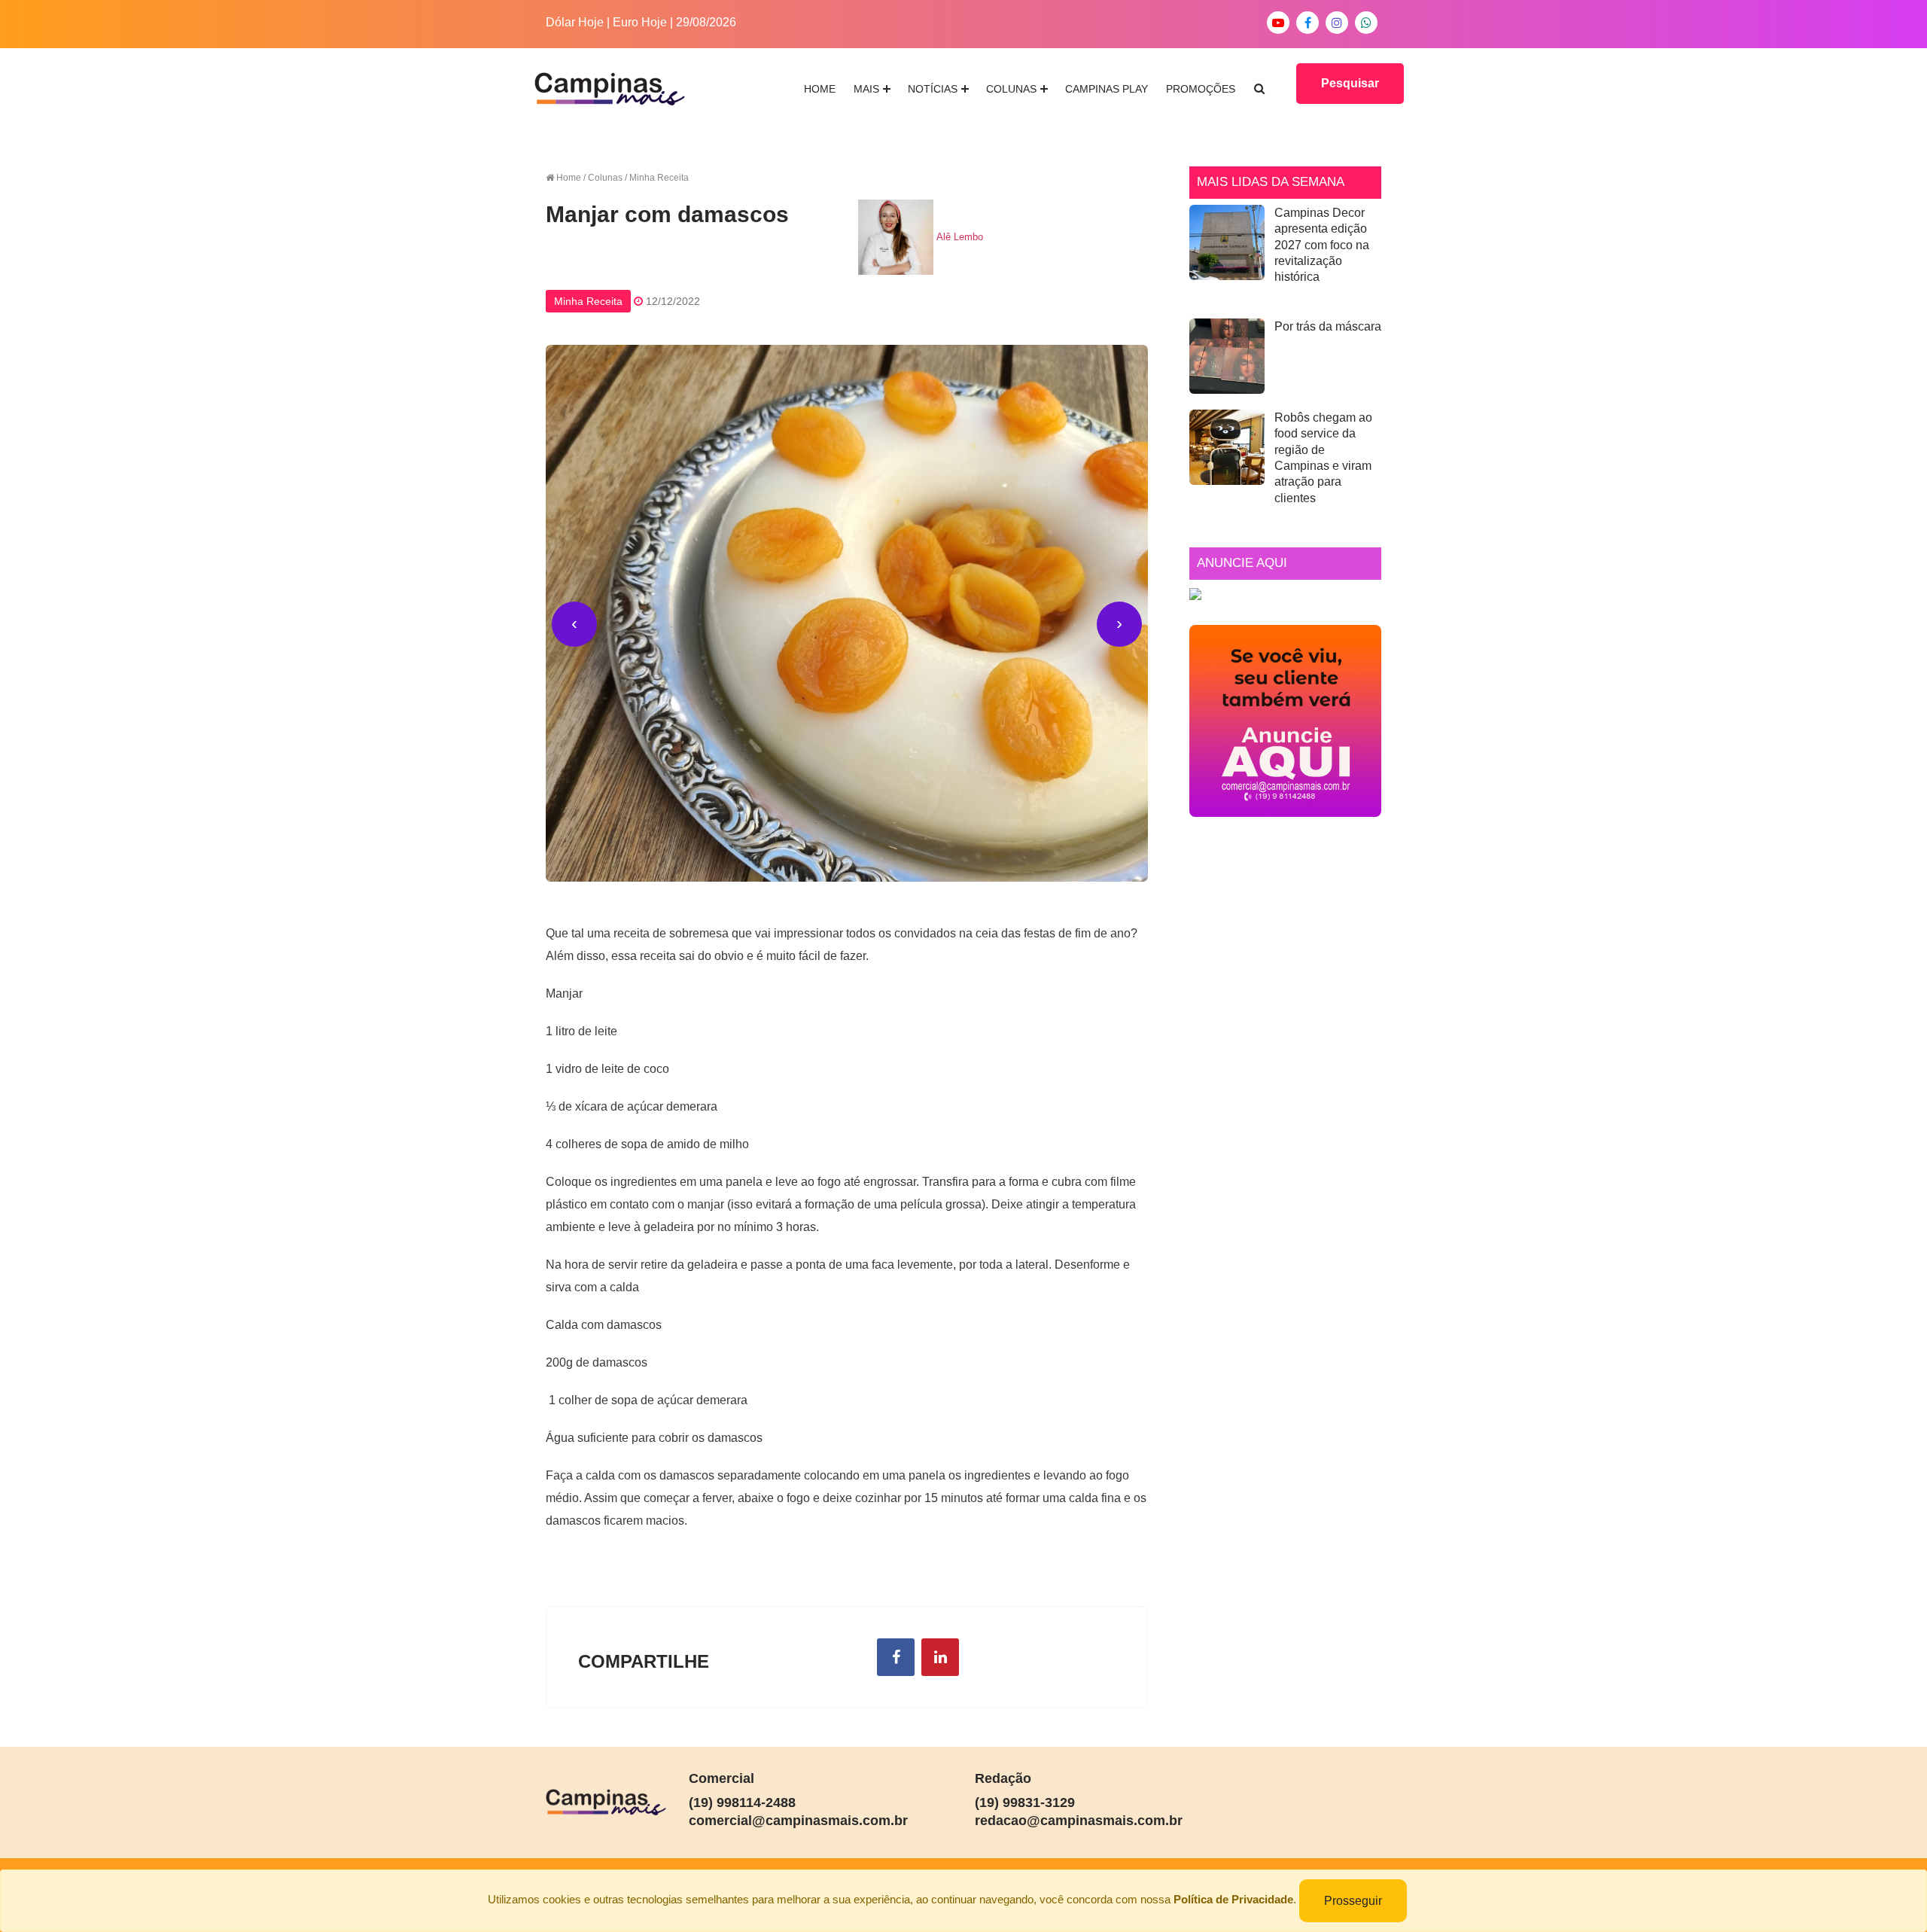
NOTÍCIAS (933, 89)
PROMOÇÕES (1201, 89)
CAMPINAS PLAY (1107, 89)
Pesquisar (1350, 83)
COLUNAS (1011, 89)
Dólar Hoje (575, 22)
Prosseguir (1353, 1901)
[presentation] (574, 624)
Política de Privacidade (1233, 1899)
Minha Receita (588, 301)
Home (569, 178)
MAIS (866, 89)
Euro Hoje (640, 22)
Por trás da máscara (1328, 326)
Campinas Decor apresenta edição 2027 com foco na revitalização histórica (1322, 245)
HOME (820, 89)
